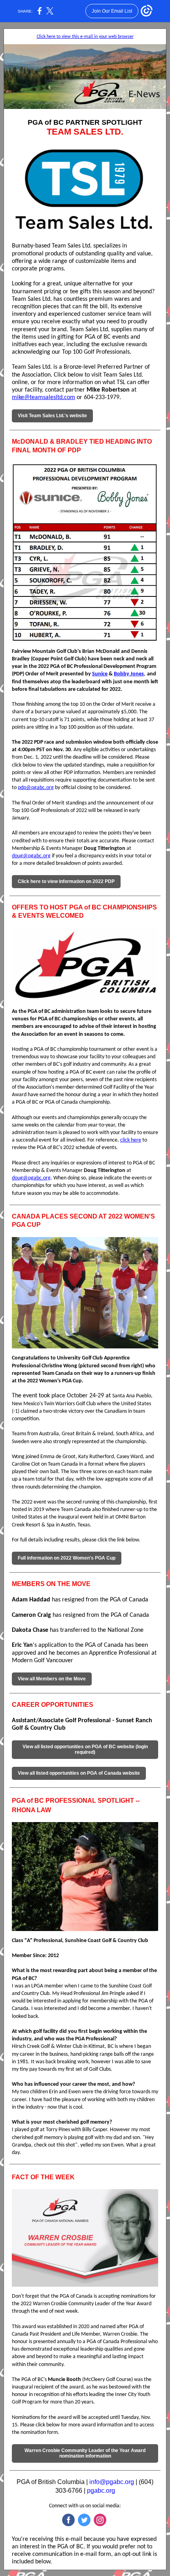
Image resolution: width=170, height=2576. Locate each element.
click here (131, 1140)
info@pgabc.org (112, 2482)
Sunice (100, 674)
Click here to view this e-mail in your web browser (85, 37)
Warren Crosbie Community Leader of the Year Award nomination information (85, 2453)
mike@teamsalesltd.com (43, 397)
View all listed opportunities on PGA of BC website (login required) (85, 1749)
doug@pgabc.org (31, 856)
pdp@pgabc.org (36, 788)
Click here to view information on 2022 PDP (66, 881)
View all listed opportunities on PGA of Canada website (79, 1773)
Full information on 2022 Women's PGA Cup (67, 1558)
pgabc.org (101, 2491)
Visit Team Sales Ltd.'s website (52, 416)
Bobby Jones (129, 674)
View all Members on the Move (52, 1679)
